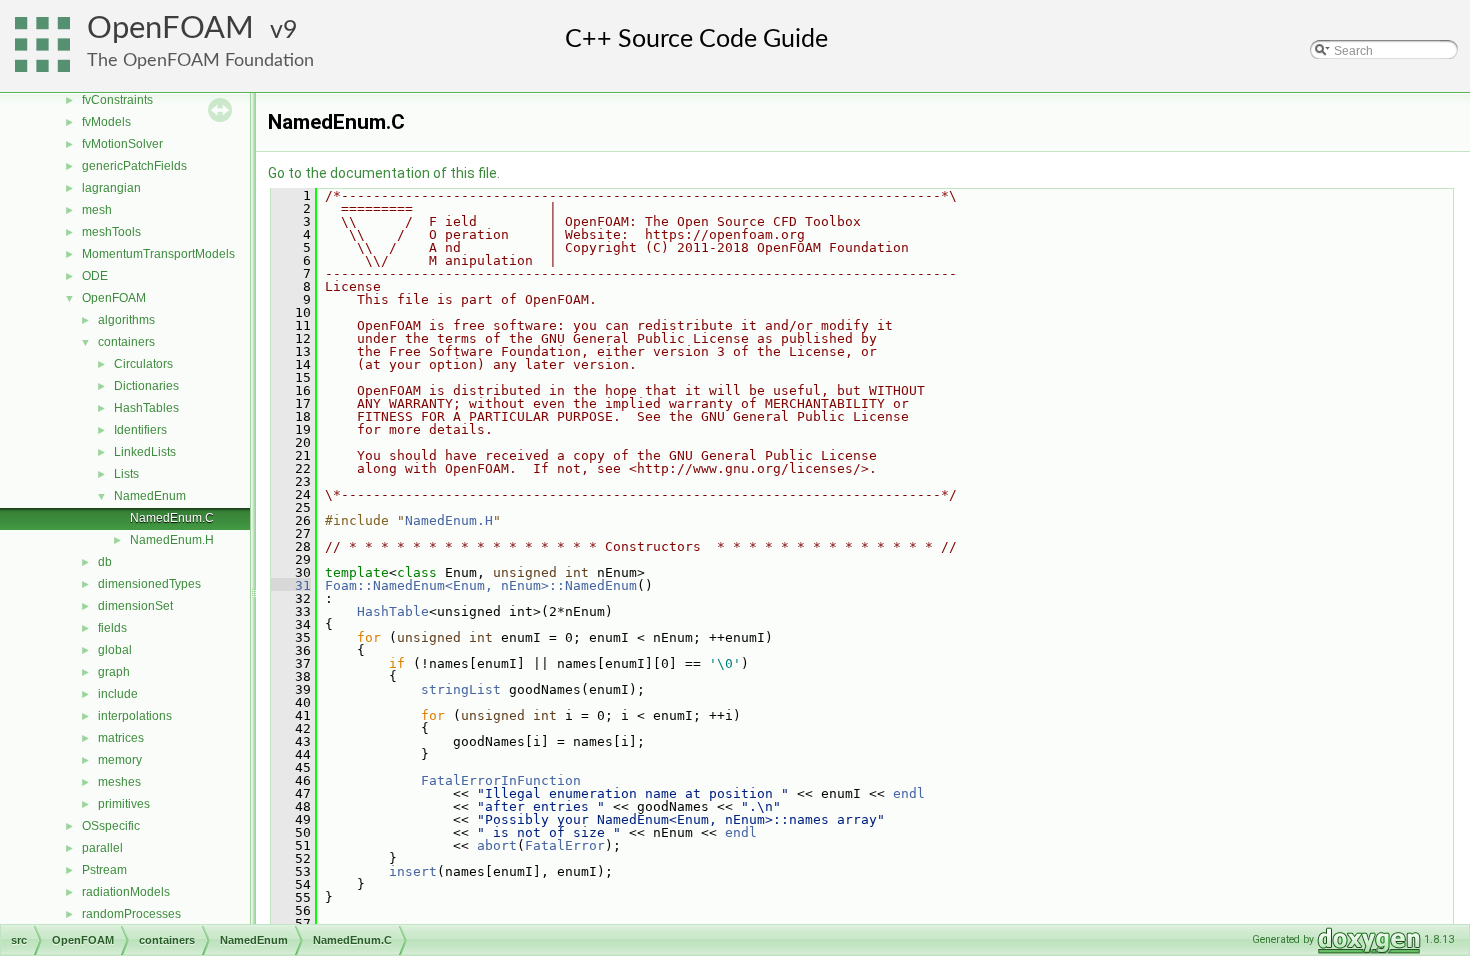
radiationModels (126, 892)
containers (126, 342)
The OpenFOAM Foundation (200, 60)
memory (120, 760)
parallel (102, 848)
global (115, 650)
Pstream (104, 870)
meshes (119, 782)
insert (413, 871)
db (105, 562)
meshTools (111, 232)
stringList (461, 689)
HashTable (393, 611)
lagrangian (111, 188)
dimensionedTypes (149, 584)
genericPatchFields (134, 166)
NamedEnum (150, 496)
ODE (95, 276)
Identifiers (140, 430)
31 (291, 585)
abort (497, 845)
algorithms (126, 320)
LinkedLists (145, 452)
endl (909, 793)
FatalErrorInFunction (501, 780)
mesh (97, 210)
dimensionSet (135, 606)
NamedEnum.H (172, 540)
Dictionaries (146, 386)
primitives (124, 804)
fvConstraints (117, 100)
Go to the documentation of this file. (384, 173)
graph (114, 672)
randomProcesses (131, 914)
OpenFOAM (170, 28)
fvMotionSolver (122, 144)
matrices (121, 738)
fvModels (106, 122)
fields (112, 628)
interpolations (135, 716)
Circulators (143, 364)
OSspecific (111, 826)
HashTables (146, 408)
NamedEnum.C (172, 518)
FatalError (565, 845)
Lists (126, 474)
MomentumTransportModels (158, 254)
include (118, 694)
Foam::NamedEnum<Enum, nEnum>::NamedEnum (481, 585)
